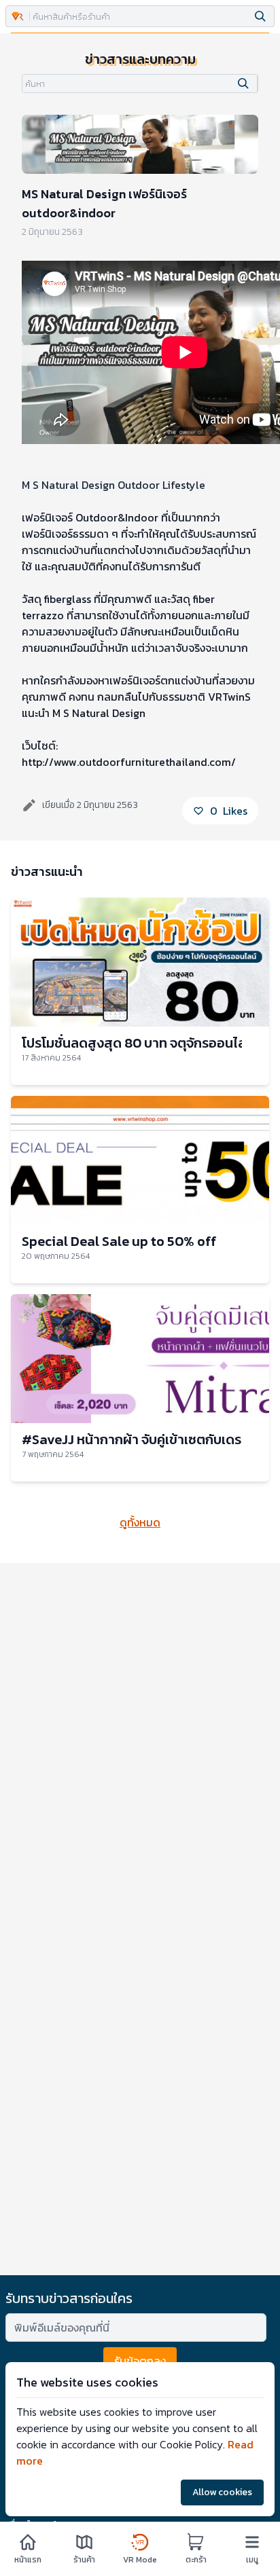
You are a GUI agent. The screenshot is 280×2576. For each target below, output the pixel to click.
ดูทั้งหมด (140, 1522)
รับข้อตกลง (140, 2361)
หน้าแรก (28, 2559)
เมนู (252, 2559)
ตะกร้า (196, 2559)
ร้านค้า (84, 2559)
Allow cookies (222, 2492)
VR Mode (140, 2559)
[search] (260, 16)
